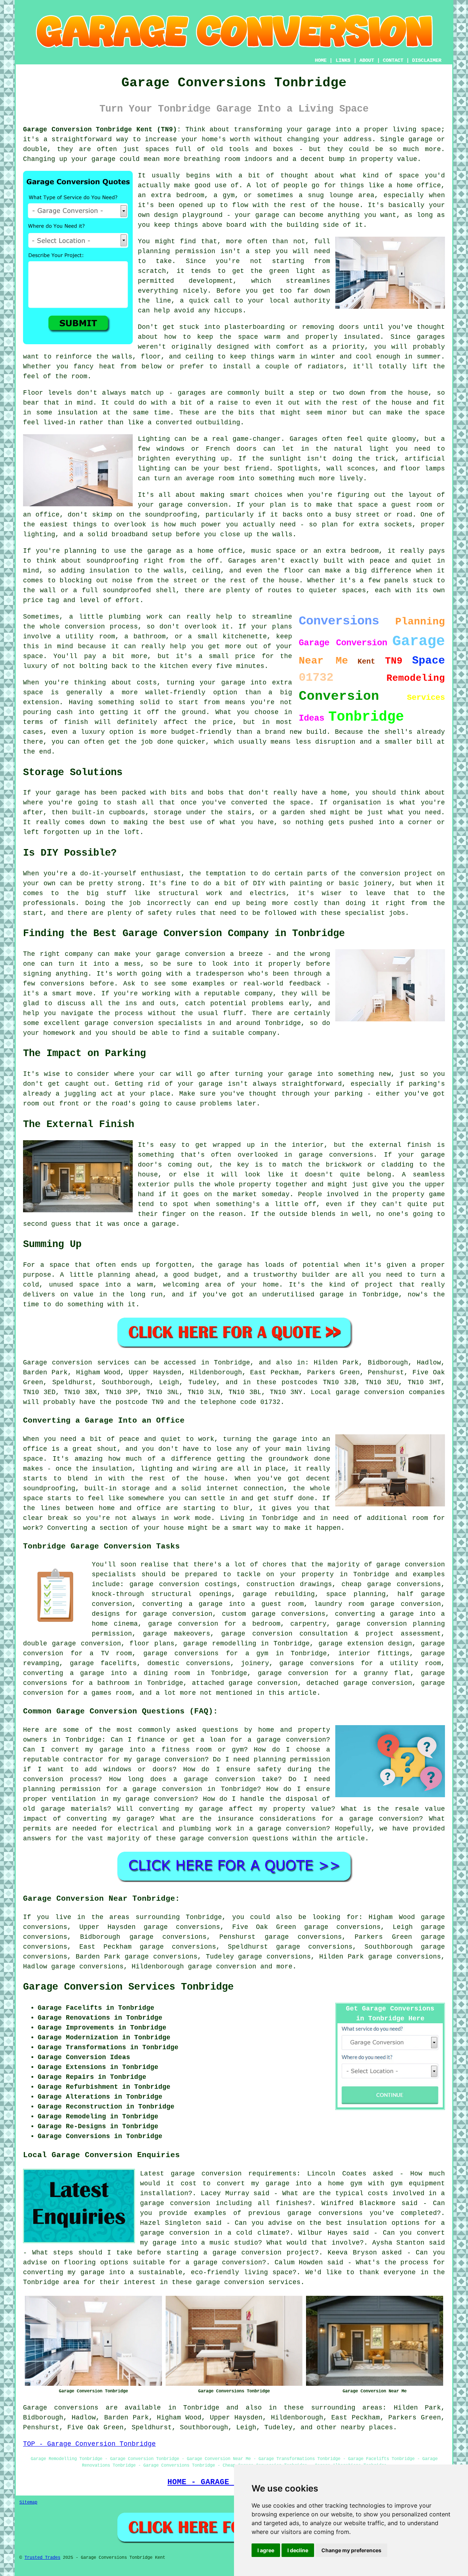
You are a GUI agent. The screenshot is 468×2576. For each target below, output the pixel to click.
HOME (321, 60)
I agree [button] (266, 2550)
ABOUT (367, 60)
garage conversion (222, 1967)
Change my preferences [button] (351, 2550)
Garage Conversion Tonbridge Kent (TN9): (102, 129)
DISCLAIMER (427, 60)
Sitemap (28, 2502)
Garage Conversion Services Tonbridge (128, 1987)
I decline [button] (298, 2550)
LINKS (343, 60)
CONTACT (393, 60)
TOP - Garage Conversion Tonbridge (89, 2444)
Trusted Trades (42, 2558)
